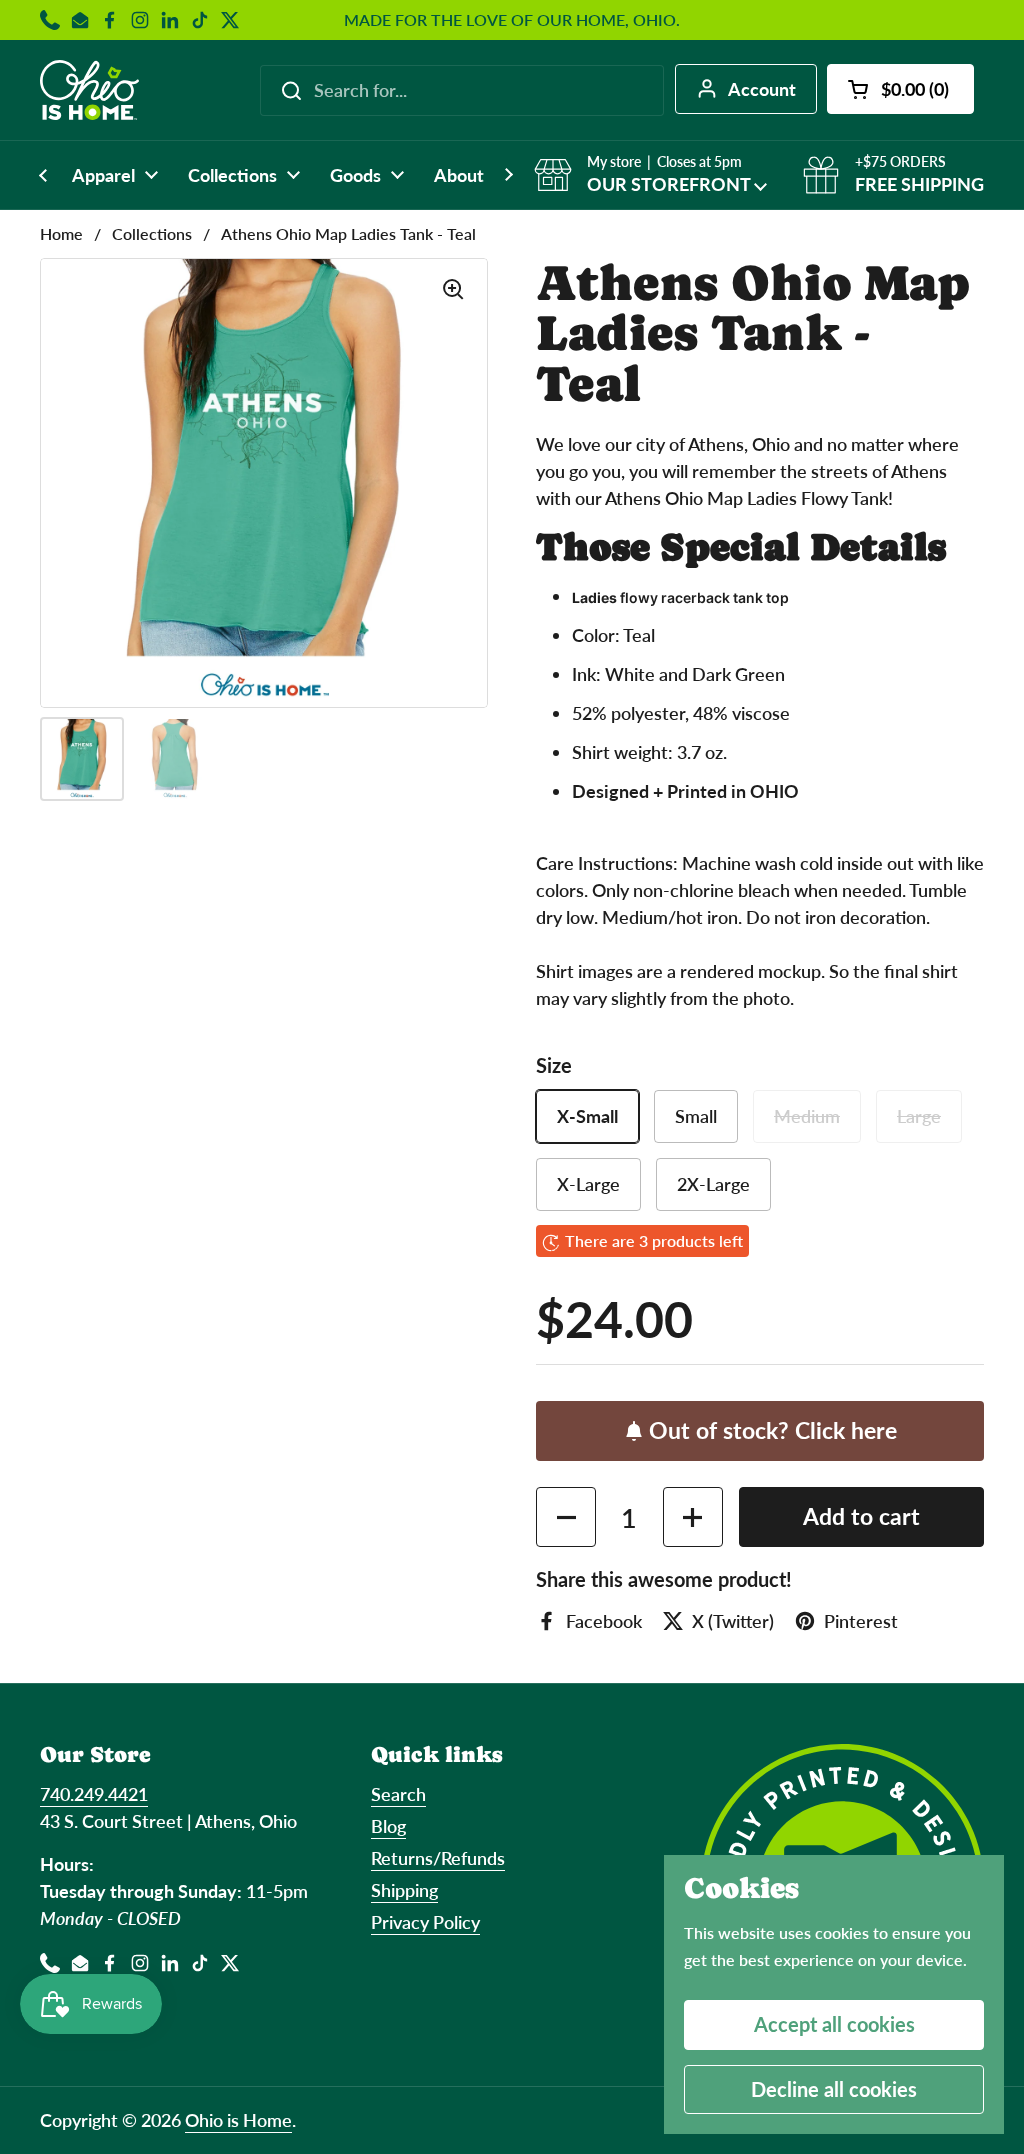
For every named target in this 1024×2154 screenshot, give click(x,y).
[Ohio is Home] (89, 90)
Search (398, 1794)
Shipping (404, 1890)
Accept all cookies (834, 2024)
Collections (152, 233)
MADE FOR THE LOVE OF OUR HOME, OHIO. (512, 20)
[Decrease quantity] (566, 1517)
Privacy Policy (425, 1922)
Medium (807, 1116)
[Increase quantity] (693, 1517)
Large (919, 1116)
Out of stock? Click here (773, 1430)
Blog (388, 1826)
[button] (900, 89)
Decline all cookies (834, 2089)
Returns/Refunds (438, 1858)
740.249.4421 (94, 1794)
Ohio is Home (238, 2120)
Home (61, 233)
